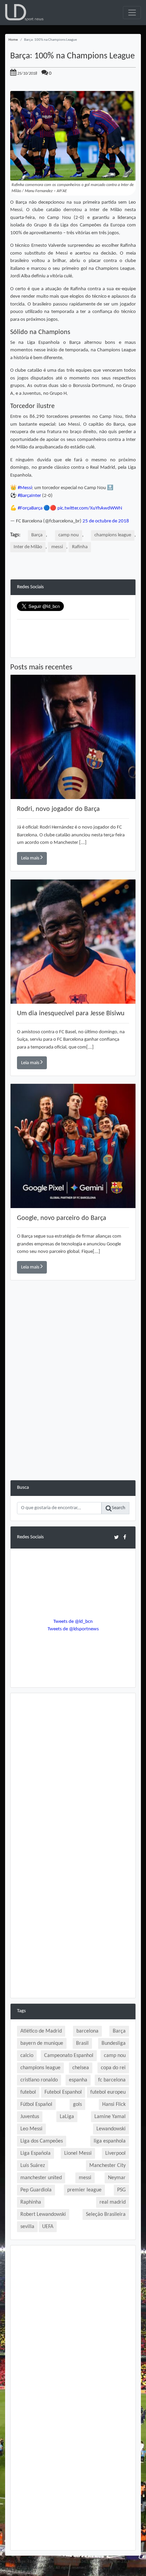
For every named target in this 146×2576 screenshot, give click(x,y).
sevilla (27, 2227)
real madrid (113, 2202)
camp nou (69, 535)
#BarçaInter (29, 496)
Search (118, 1508)
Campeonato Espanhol (69, 2056)
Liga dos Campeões (42, 2141)
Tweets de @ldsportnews (73, 1629)
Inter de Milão (28, 547)
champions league (113, 535)
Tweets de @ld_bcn (73, 1622)
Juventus (30, 2117)
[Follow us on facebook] (125, 1537)
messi (57, 547)
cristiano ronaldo (39, 2080)
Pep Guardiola (36, 2190)
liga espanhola (110, 2141)
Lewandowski (111, 2129)
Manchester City (107, 2166)
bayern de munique (42, 2043)
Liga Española (35, 2153)
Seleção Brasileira (106, 2214)
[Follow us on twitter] (116, 1537)
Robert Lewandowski (43, 2214)
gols (77, 2105)
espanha (78, 2080)
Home (13, 40)
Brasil (82, 2043)
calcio (27, 2056)
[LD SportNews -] (24, 13)
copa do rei (113, 2068)
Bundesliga (114, 2043)
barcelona (87, 2031)
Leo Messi (31, 2129)
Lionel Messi (78, 2153)
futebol (28, 2092)
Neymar (117, 2178)
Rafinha (80, 547)
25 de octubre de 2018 (106, 521)
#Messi (25, 488)
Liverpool (115, 2153)
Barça (37, 535)
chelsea (81, 2068)
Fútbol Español (36, 2105)
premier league (84, 2190)
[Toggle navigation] (132, 13)
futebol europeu (108, 2092)
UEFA (48, 2227)
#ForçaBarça (30, 508)
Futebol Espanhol (63, 2092)
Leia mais (31, 858)
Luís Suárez (33, 2166)
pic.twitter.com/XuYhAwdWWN (90, 508)
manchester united (41, 2178)
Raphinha (31, 2202)
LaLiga (67, 2117)
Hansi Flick (114, 2105)
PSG (121, 2190)
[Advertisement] (73, 1407)
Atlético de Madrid (41, 2031)
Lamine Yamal (110, 2117)
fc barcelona (112, 2080)
